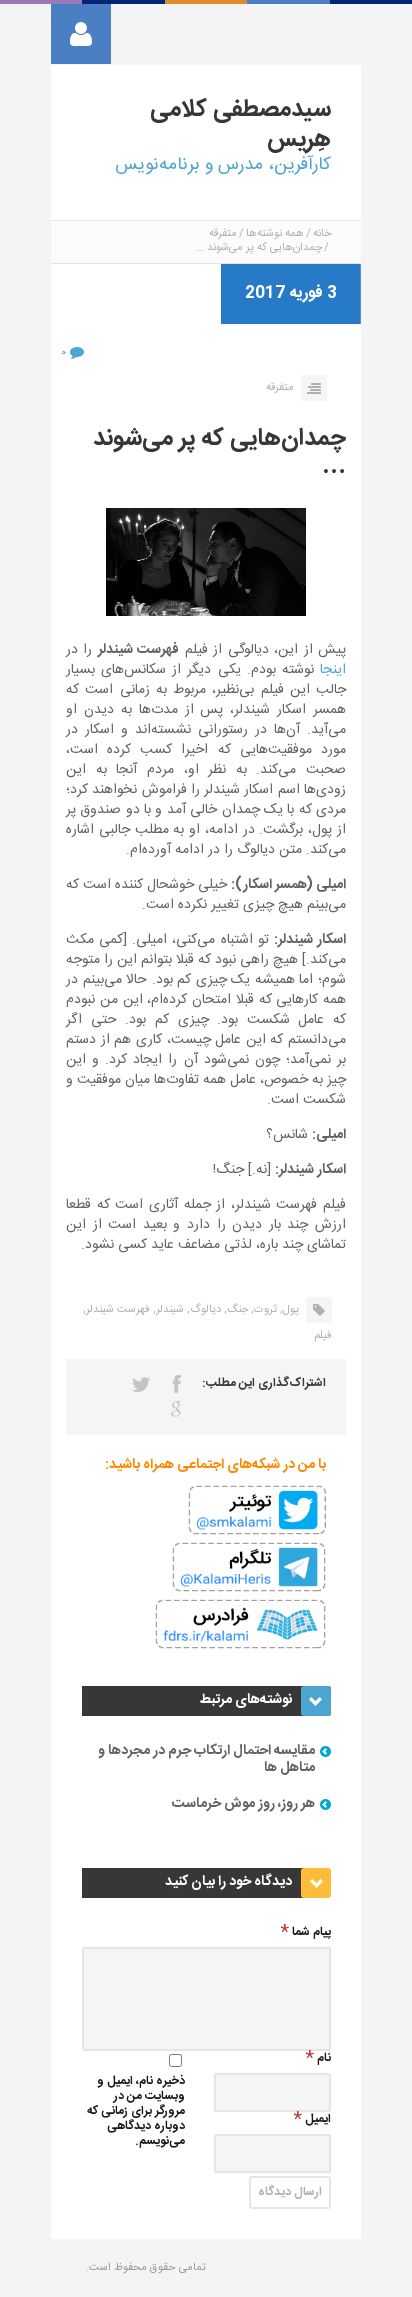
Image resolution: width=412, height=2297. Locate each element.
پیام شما (311, 1933)
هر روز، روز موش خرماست (243, 1804)
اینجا (333, 670)
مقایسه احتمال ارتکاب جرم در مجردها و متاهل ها (206, 1759)
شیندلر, (168, 1310)
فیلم (323, 1336)
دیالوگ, (204, 1310)
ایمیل (318, 2120)
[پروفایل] (81, 34)
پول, (289, 1310)
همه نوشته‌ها (275, 234)
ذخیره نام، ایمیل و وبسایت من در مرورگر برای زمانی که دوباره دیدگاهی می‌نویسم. (136, 2112)
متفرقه (223, 234)
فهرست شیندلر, (116, 1310)
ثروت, (264, 1310)
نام (324, 2059)
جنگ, (236, 1310)
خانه (322, 234)
